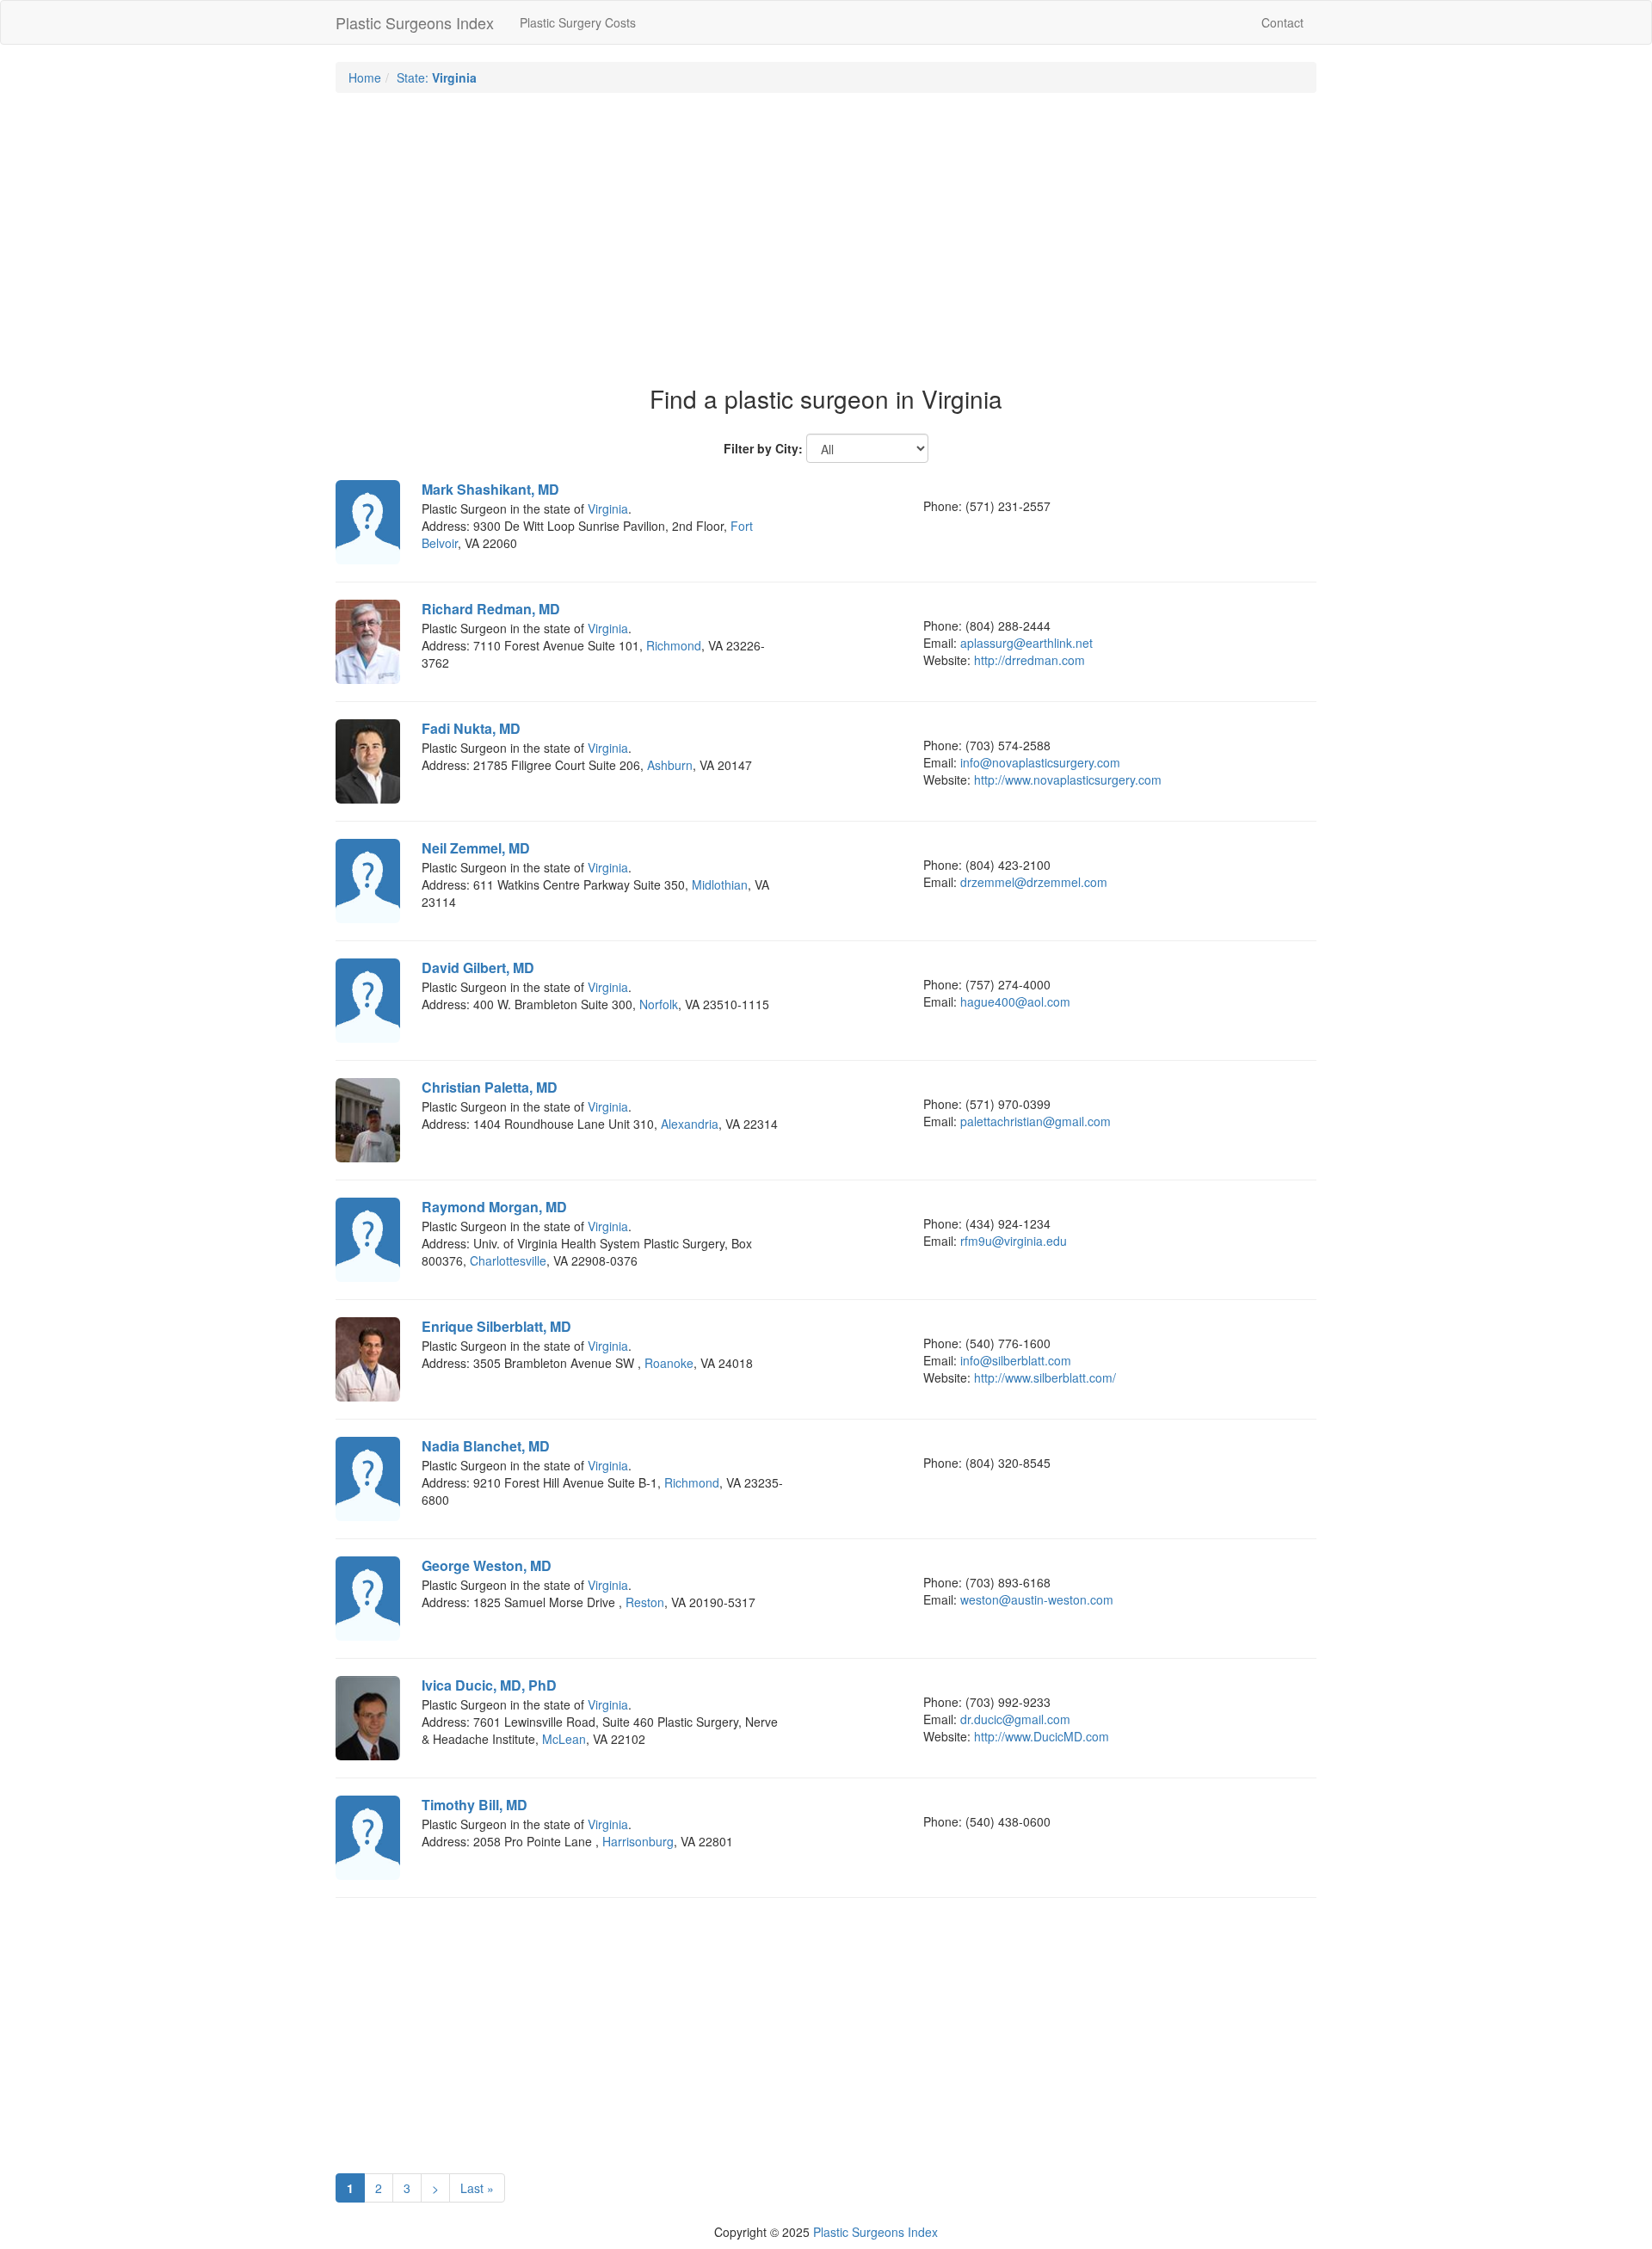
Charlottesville (508, 1260)
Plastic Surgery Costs (578, 22)
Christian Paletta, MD (490, 1087)
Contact (1282, 22)
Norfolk (659, 1004)
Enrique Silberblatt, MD (496, 1326)
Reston (645, 1602)
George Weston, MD (487, 1565)
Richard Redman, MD (491, 609)
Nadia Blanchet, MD (486, 1446)
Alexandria (690, 1124)
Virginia (608, 508)
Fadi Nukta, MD (471, 728)
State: (437, 77)
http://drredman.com (1029, 660)
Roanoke (669, 1363)
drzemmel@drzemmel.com (1034, 882)
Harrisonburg (638, 1841)
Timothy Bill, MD (475, 1805)
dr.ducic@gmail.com (1015, 1719)
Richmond (674, 645)
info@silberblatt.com (1016, 1360)
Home (365, 77)
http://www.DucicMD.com (1042, 1736)
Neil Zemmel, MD (476, 848)
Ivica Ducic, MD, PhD (489, 1685)
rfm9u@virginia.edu (1014, 1241)
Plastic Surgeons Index (415, 22)
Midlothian (720, 884)
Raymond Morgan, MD (494, 1207)
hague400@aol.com (1015, 1001)
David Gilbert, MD (478, 967)
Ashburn (670, 765)
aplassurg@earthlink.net (1026, 643)
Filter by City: (763, 448)
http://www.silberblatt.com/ (1045, 1377)
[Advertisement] (826, 231)
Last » (477, 2188)
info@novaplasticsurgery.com (1040, 762)
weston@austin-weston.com (1037, 1599)
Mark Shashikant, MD (490, 489)
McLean (564, 1739)
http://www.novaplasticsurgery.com (1068, 779)
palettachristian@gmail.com (1036, 1121)
